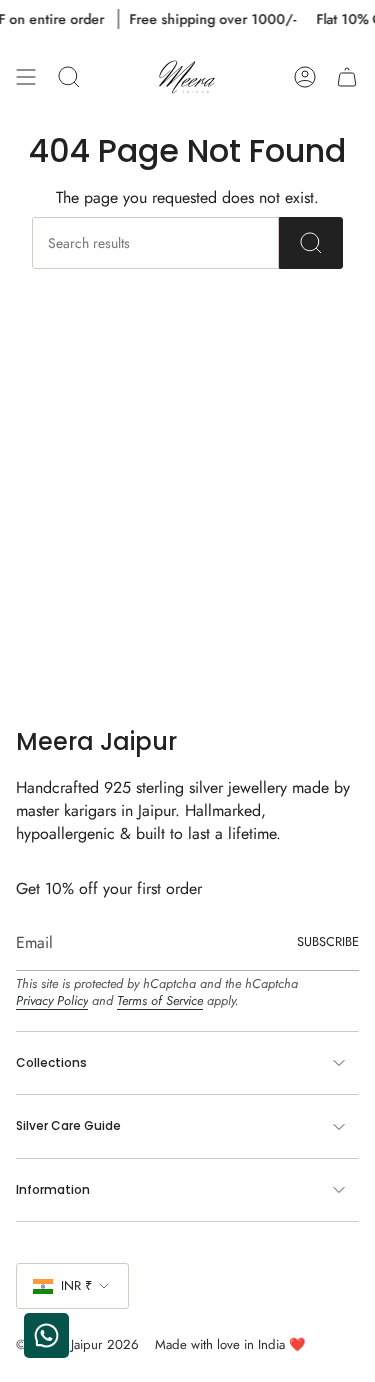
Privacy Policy (52, 1000)
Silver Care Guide (68, 1125)
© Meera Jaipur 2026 (77, 1344)
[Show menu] (26, 77)
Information (53, 1189)
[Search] (311, 243)
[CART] (347, 77)
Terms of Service (160, 1000)
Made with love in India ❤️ (230, 1344)
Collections (51, 1062)
